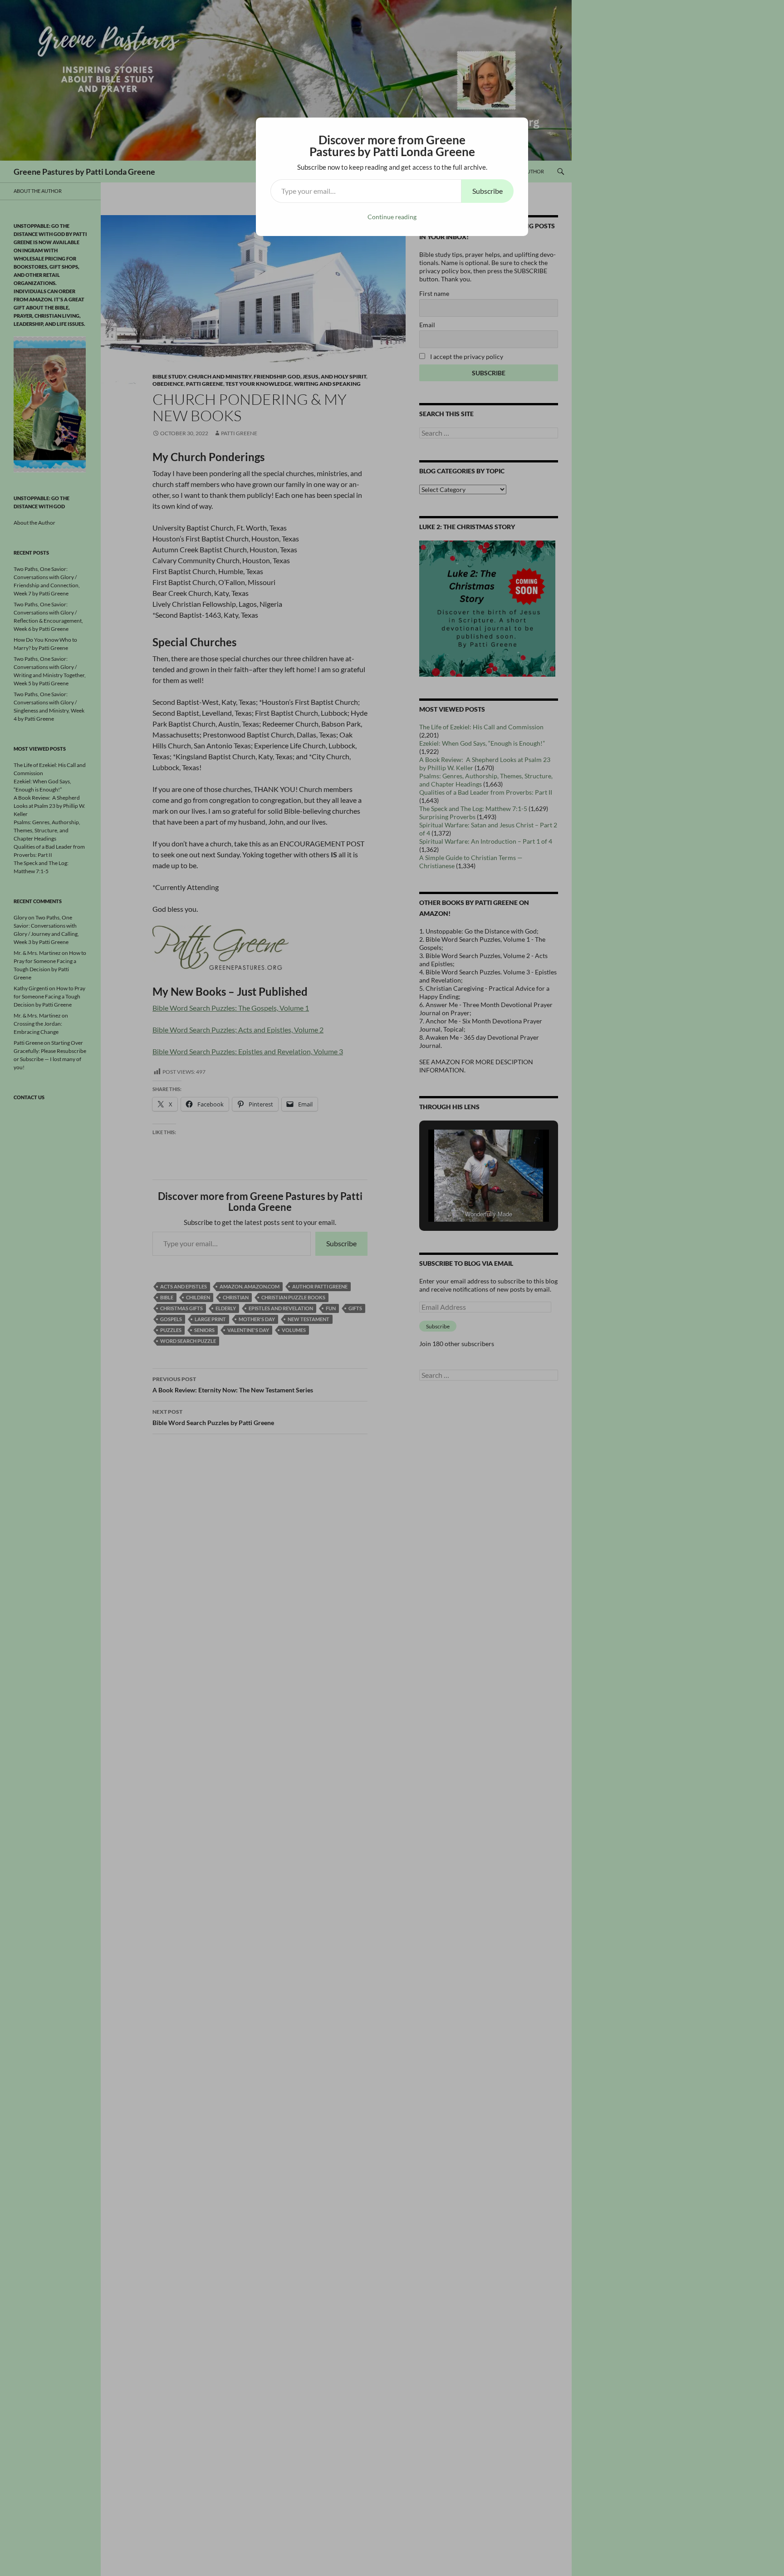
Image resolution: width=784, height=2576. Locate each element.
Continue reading (392, 217)
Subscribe (488, 191)
